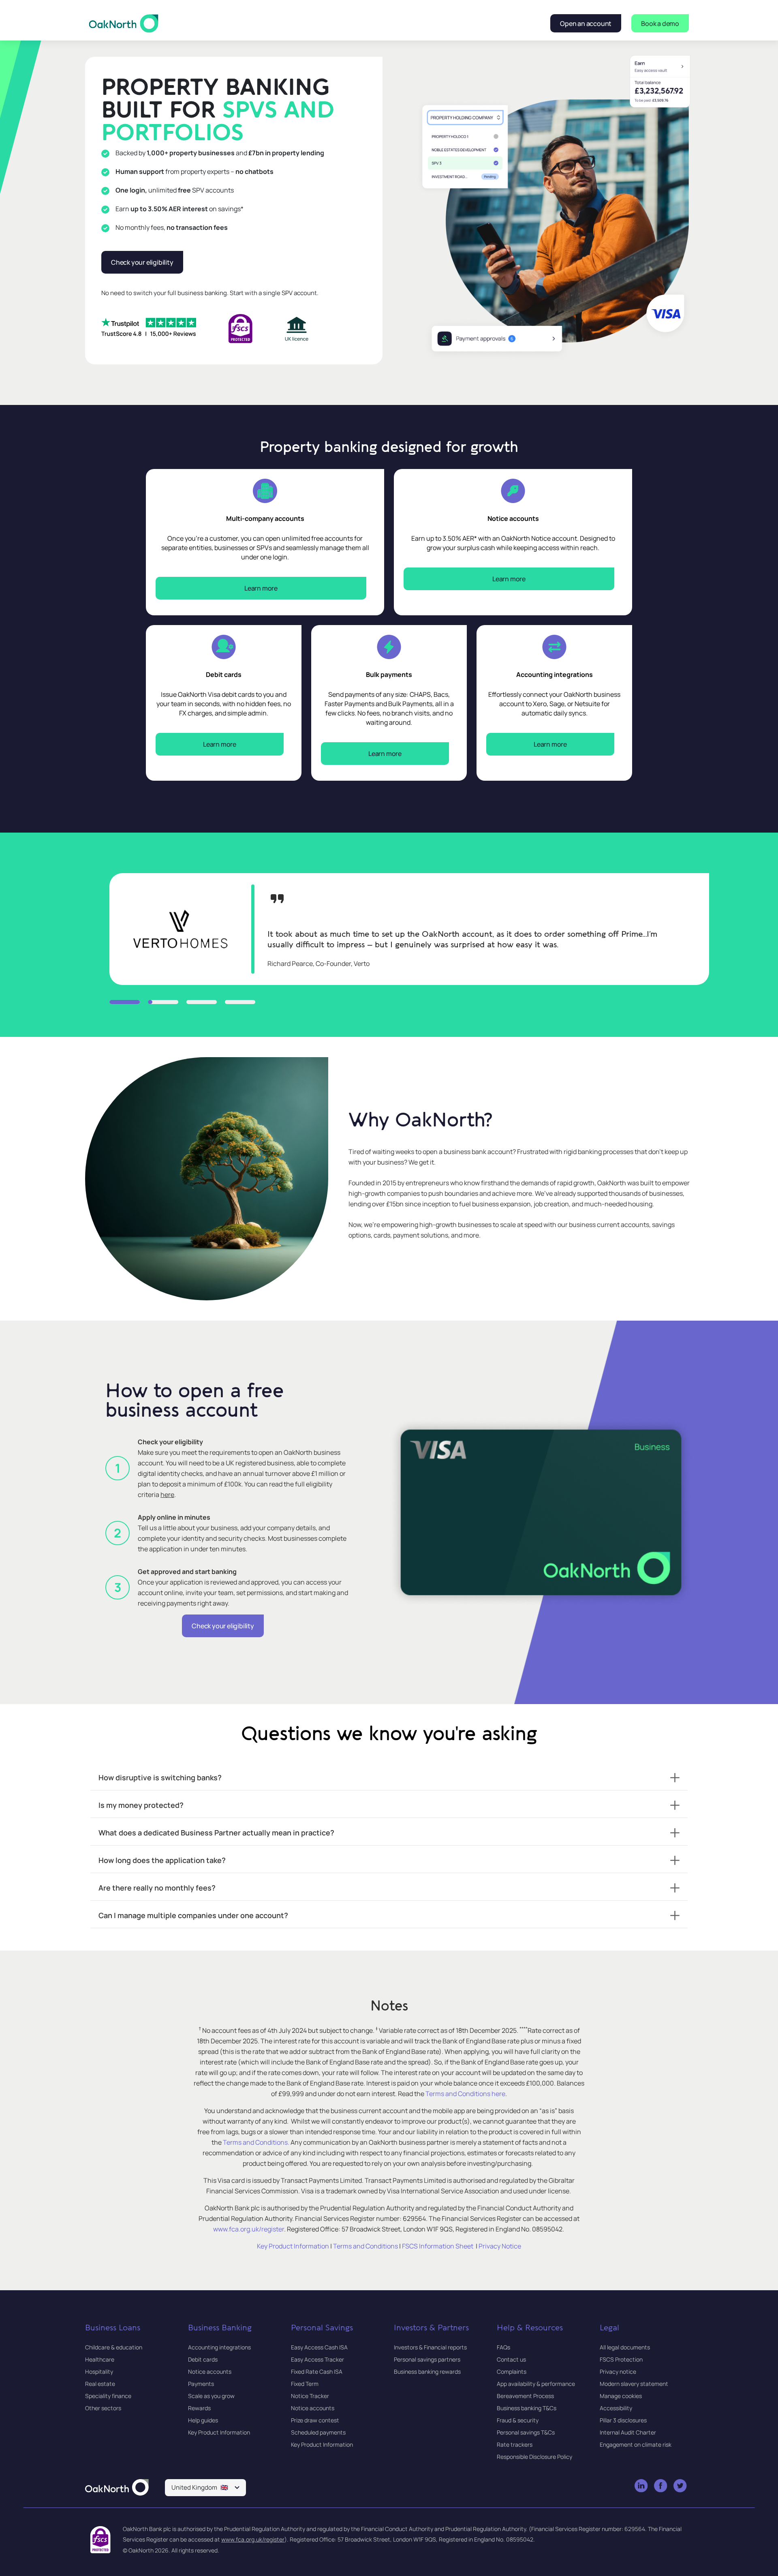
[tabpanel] (409, 929)
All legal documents (625, 2347)
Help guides (203, 2420)
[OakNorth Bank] (124, 23)
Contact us (511, 2359)
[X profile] (681, 2486)
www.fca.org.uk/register (253, 2539)
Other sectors (103, 2408)
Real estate (100, 2384)
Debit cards (203, 2359)
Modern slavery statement (634, 2384)
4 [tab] (240, 1002)
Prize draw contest (315, 2420)
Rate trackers (515, 2444)
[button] (205, 2488)
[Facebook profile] (661, 2486)
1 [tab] (125, 1002)
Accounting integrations (219, 2347)
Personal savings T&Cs (526, 2432)
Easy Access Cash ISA (319, 2347)
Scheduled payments (318, 2432)
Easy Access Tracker (317, 2359)
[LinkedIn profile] (642, 2486)
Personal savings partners (427, 2359)
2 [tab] (163, 1002)
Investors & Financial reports (430, 2347)
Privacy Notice (500, 2246)
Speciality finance (108, 2396)
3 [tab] (202, 1002)
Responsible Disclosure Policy (534, 2457)
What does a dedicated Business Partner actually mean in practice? (216, 1833)
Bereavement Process (525, 2396)
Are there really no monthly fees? (157, 1888)
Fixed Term (305, 2384)
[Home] (117, 2488)
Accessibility (616, 2408)
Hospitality (99, 2372)
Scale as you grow (211, 2396)
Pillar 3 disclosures (623, 2420)
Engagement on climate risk (636, 2444)
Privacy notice (618, 2372)
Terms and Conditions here (465, 2094)
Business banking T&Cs (527, 2408)
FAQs (503, 2347)
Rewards (199, 2408)
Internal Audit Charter (628, 2432)
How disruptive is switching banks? (160, 1777)
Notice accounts (210, 2372)
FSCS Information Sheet (438, 2246)
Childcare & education (114, 2347)
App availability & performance (536, 2384)
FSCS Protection (621, 2359)
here (167, 1495)
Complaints (512, 2372)
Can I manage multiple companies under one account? (193, 1915)
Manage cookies (621, 2396)
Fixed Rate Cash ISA (317, 2372)
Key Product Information (293, 2246)
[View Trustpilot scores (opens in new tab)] (149, 328)
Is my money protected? (141, 1805)
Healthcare (100, 2359)
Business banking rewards (427, 2372)
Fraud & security (518, 2420)
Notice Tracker (310, 2396)
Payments (201, 2384)
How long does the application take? (162, 1860)
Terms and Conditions (365, 2246)
